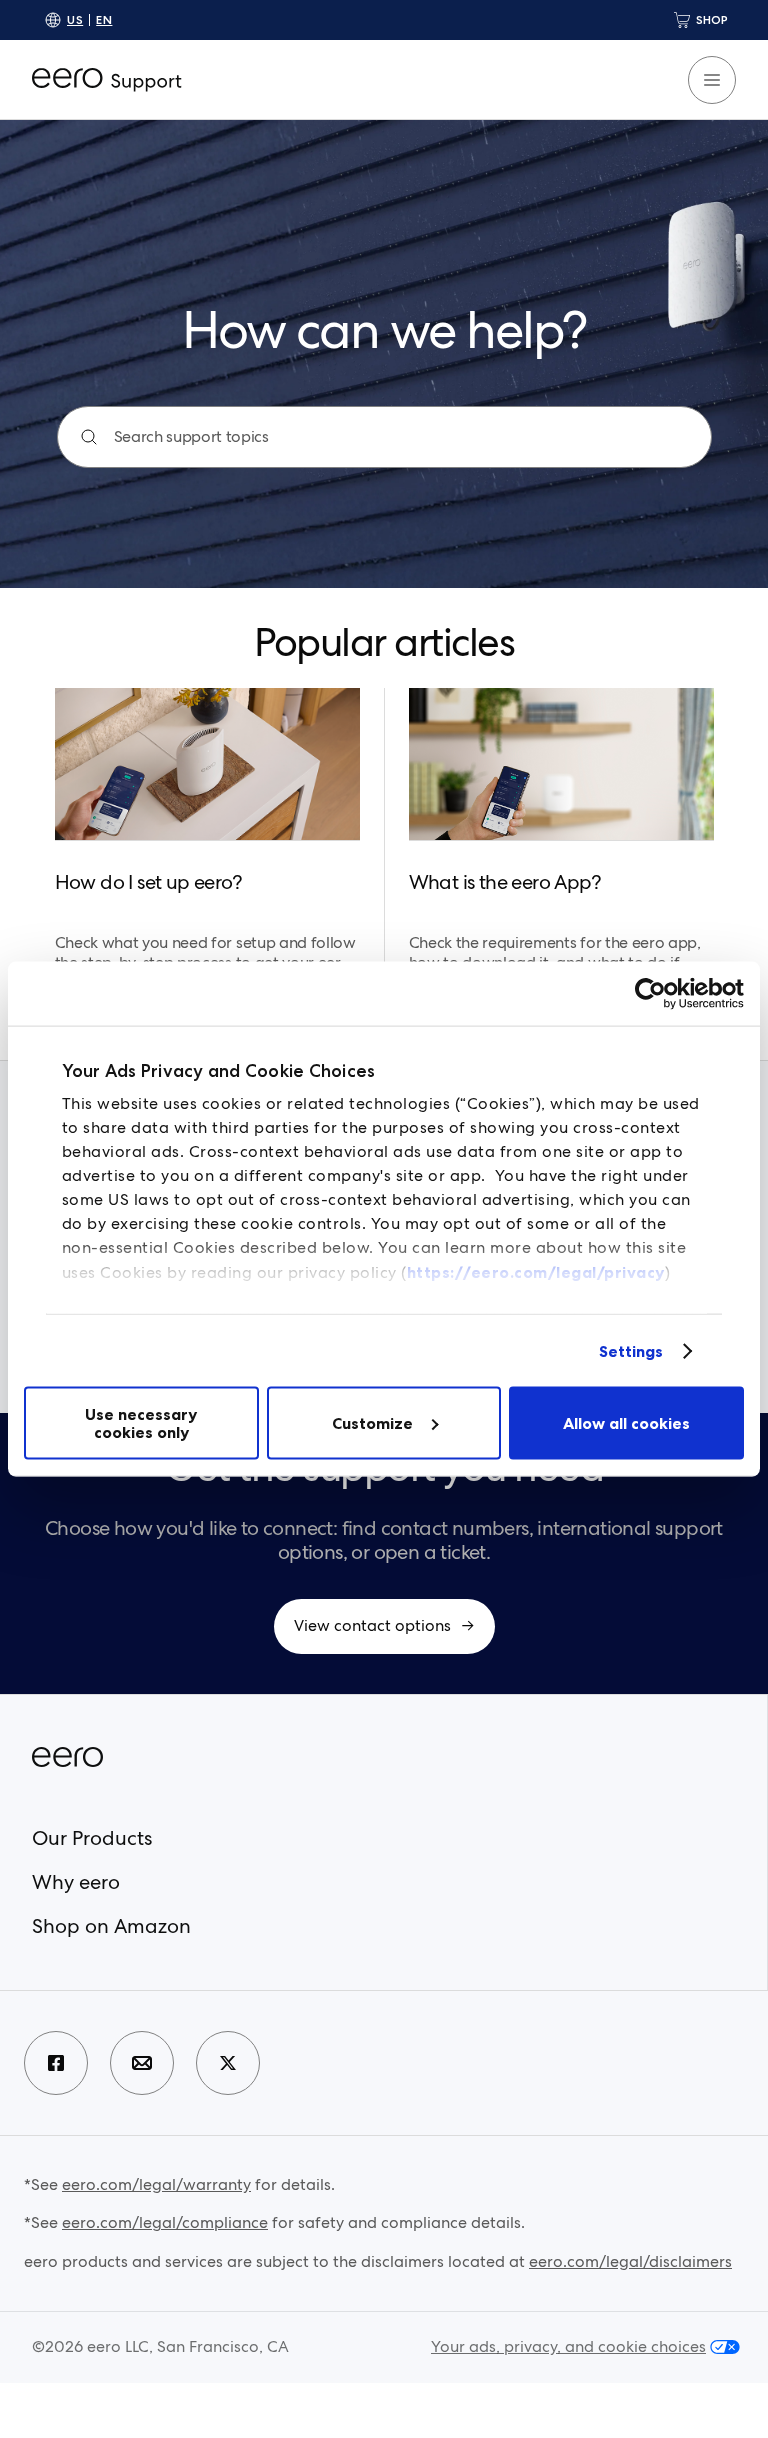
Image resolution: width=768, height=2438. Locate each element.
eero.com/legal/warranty (156, 2184)
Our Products (92, 1838)
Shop (712, 19)
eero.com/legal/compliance (165, 2222)
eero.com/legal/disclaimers (630, 2261)
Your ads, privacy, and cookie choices (568, 2347)
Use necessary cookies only (141, 1423)
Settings (631, 1351)
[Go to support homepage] (107, 80)
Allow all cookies (626, 1423)
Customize (372, 1423)
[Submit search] (89, 437)
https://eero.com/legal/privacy (536, 1272)
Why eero (76, 1882)
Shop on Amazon (111, 1926)
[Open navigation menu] (712, 80)
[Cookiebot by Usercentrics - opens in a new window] (656, 994)
